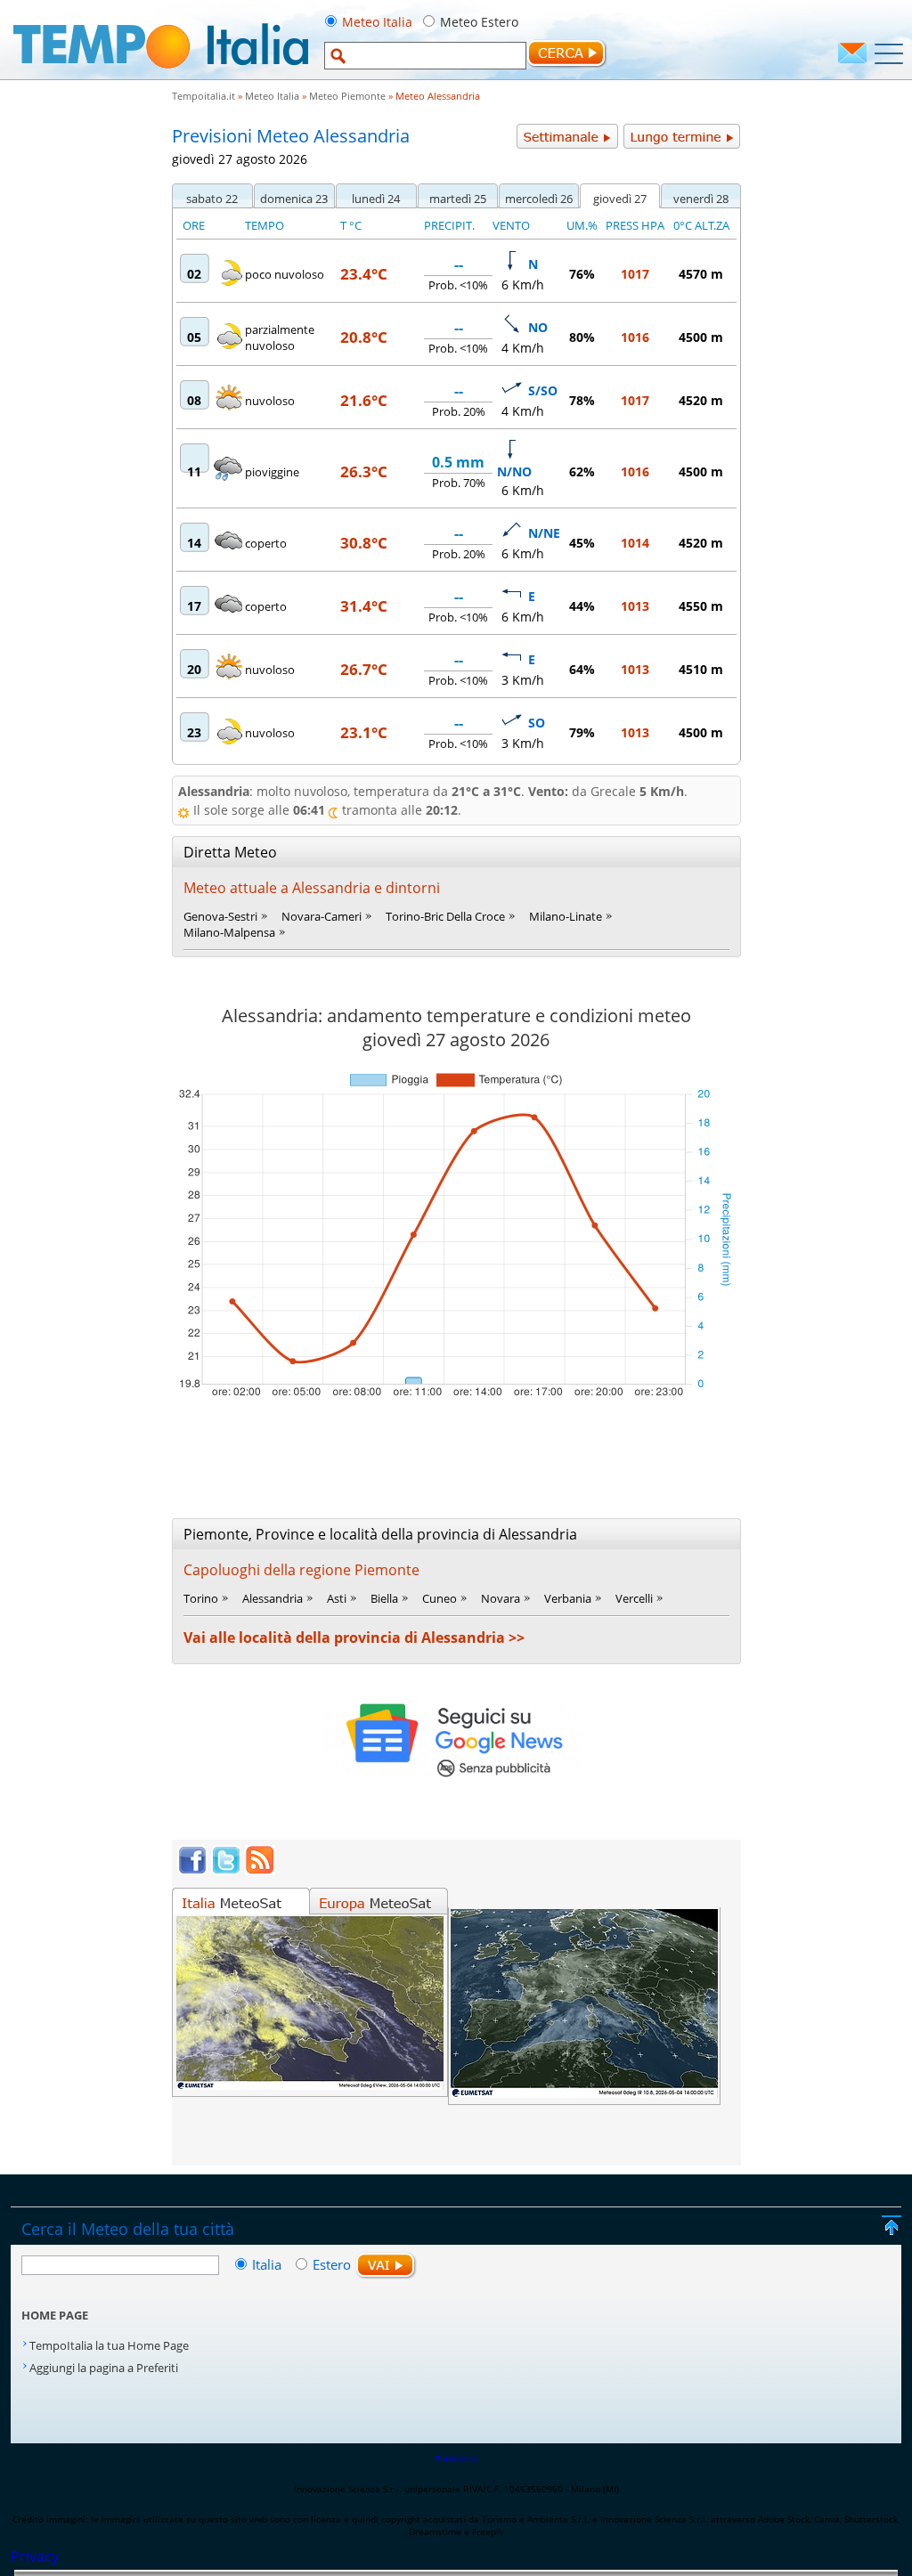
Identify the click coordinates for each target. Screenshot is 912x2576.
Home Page (55, 2315)
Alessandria (273, 1598)
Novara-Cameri (322, 916)
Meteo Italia (377, 22)
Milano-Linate (566, 916)
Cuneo (440, 1598)
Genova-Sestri (220, 916)
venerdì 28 (701, 199)
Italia (269, 2264)
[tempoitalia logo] (161, 74)
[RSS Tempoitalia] (260, 1870)
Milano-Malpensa (229, 932)
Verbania (568, 1598)
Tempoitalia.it (204, 96)
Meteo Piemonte (347, 96)
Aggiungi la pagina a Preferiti (104, 2368)
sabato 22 (212, 199)
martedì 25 (458, 199)
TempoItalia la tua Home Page (109, 2345)
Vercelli (634, 1598)
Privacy (35, 2556)
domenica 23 (294, 199)
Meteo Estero (479, 22)
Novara (501, 1598)
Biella (384, 1598)
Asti (337, 1598)
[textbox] (425, 56)
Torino (201, 1598)
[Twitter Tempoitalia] (226, 1870)
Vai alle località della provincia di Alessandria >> (354, 1637)
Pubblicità (456, 2458)
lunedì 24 (376, 199)
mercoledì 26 (539, 199)
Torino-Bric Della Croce (445, 916)
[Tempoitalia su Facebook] (192, 1870)
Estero (332, 2264)
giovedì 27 (620, 199)
